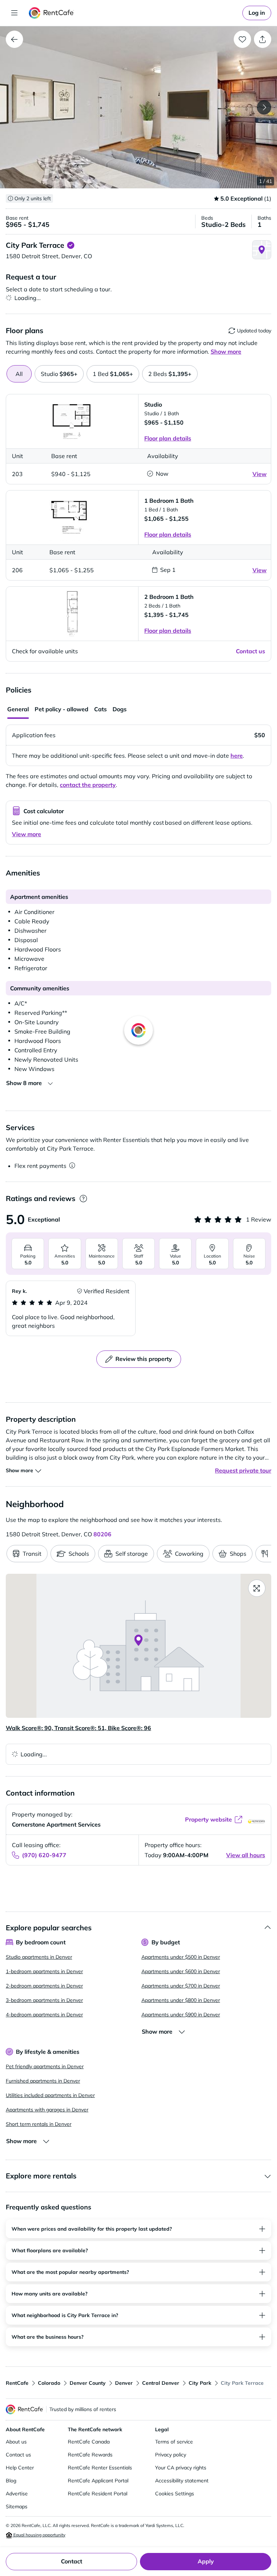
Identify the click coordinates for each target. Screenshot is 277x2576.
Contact (72, 2561)
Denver (124, 2383)
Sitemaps (17, 2506)
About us (16, 2442)
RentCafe (17, 2383)
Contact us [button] (250, 651)
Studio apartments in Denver (39, 1957)
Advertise (17, 2494)
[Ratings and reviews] (83, 1199)
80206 (102, 1534)
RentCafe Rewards (90, 2455)
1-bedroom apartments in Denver (44, 1971)
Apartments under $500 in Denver (181, 1957)
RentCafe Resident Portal (98, 2494)
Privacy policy (171, 2455)
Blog (11, 2481)
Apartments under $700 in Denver (181, 1986)
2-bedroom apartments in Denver (44, 1986)
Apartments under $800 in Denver (181, 2000)
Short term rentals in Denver (39, 2124)
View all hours (246, 1855)
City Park (200, 2383)
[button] (138, 107)
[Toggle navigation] (14, 13)
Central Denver (161, 2383)
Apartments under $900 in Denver (181, 2015)
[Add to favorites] (242, 39)
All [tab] (19, 374)
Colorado (49, 2383)
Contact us (18, 2455)
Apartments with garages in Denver (47, 2110)
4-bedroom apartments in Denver (44, 2015)
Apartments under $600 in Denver (181, 1971)
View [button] (260, 474)
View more (27, 834)
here (237, 756)
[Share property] (263, 39)
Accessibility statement (182, 2481)
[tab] (59, 374)
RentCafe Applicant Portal (98, 2481)
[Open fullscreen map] (257, 1588)
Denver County (88, 2383)
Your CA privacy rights (181, 2468)
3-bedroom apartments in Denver (44, 2000)
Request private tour (243, 1470)
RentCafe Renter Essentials (100, 2468)
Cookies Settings (175, 2494)
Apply (206, 2561)
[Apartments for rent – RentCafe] (51, 13)
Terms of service (174, 2442)
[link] (257, 13)
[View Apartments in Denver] (14, 39)
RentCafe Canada (89, 2442)
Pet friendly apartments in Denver (45, 2066)
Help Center (20, 2468)
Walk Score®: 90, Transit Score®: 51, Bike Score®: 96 (78, 1728)
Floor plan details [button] (168, 438)
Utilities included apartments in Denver (50, 2095)
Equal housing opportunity (39, 2535)
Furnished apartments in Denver (43, 2081)
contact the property (88, 785)
